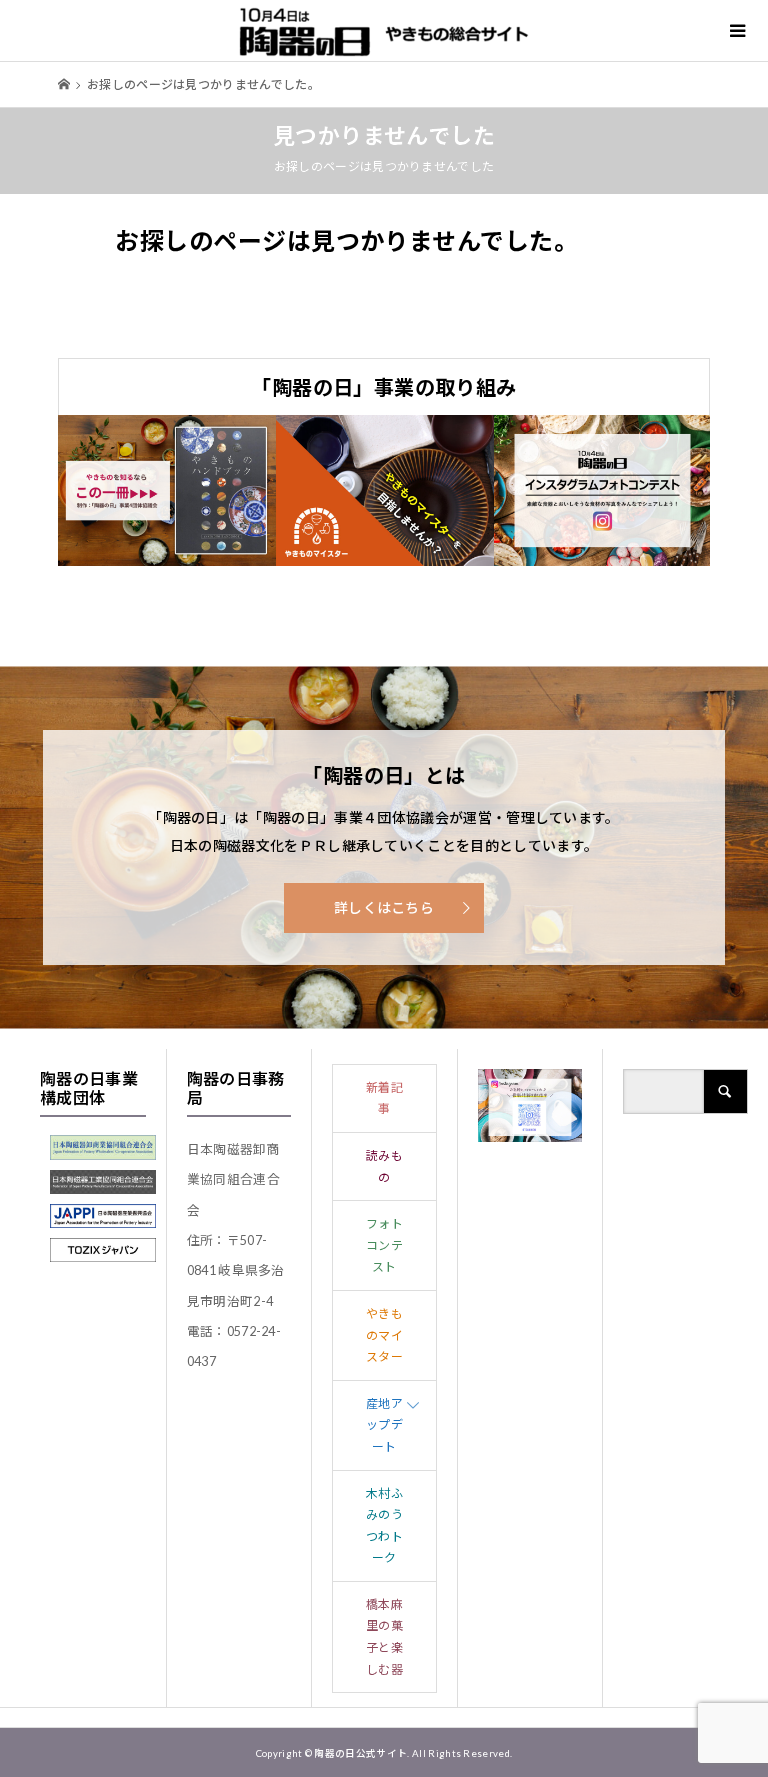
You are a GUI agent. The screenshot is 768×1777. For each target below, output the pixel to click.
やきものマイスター (384, 1335)
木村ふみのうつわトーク (384, 1526)
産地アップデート (384, 1425)
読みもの (384, 1166)
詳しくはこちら (384, 907)
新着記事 (384, 1098)
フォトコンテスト (384, 1245)
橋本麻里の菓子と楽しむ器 (384, 1637)
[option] (167, 491)
